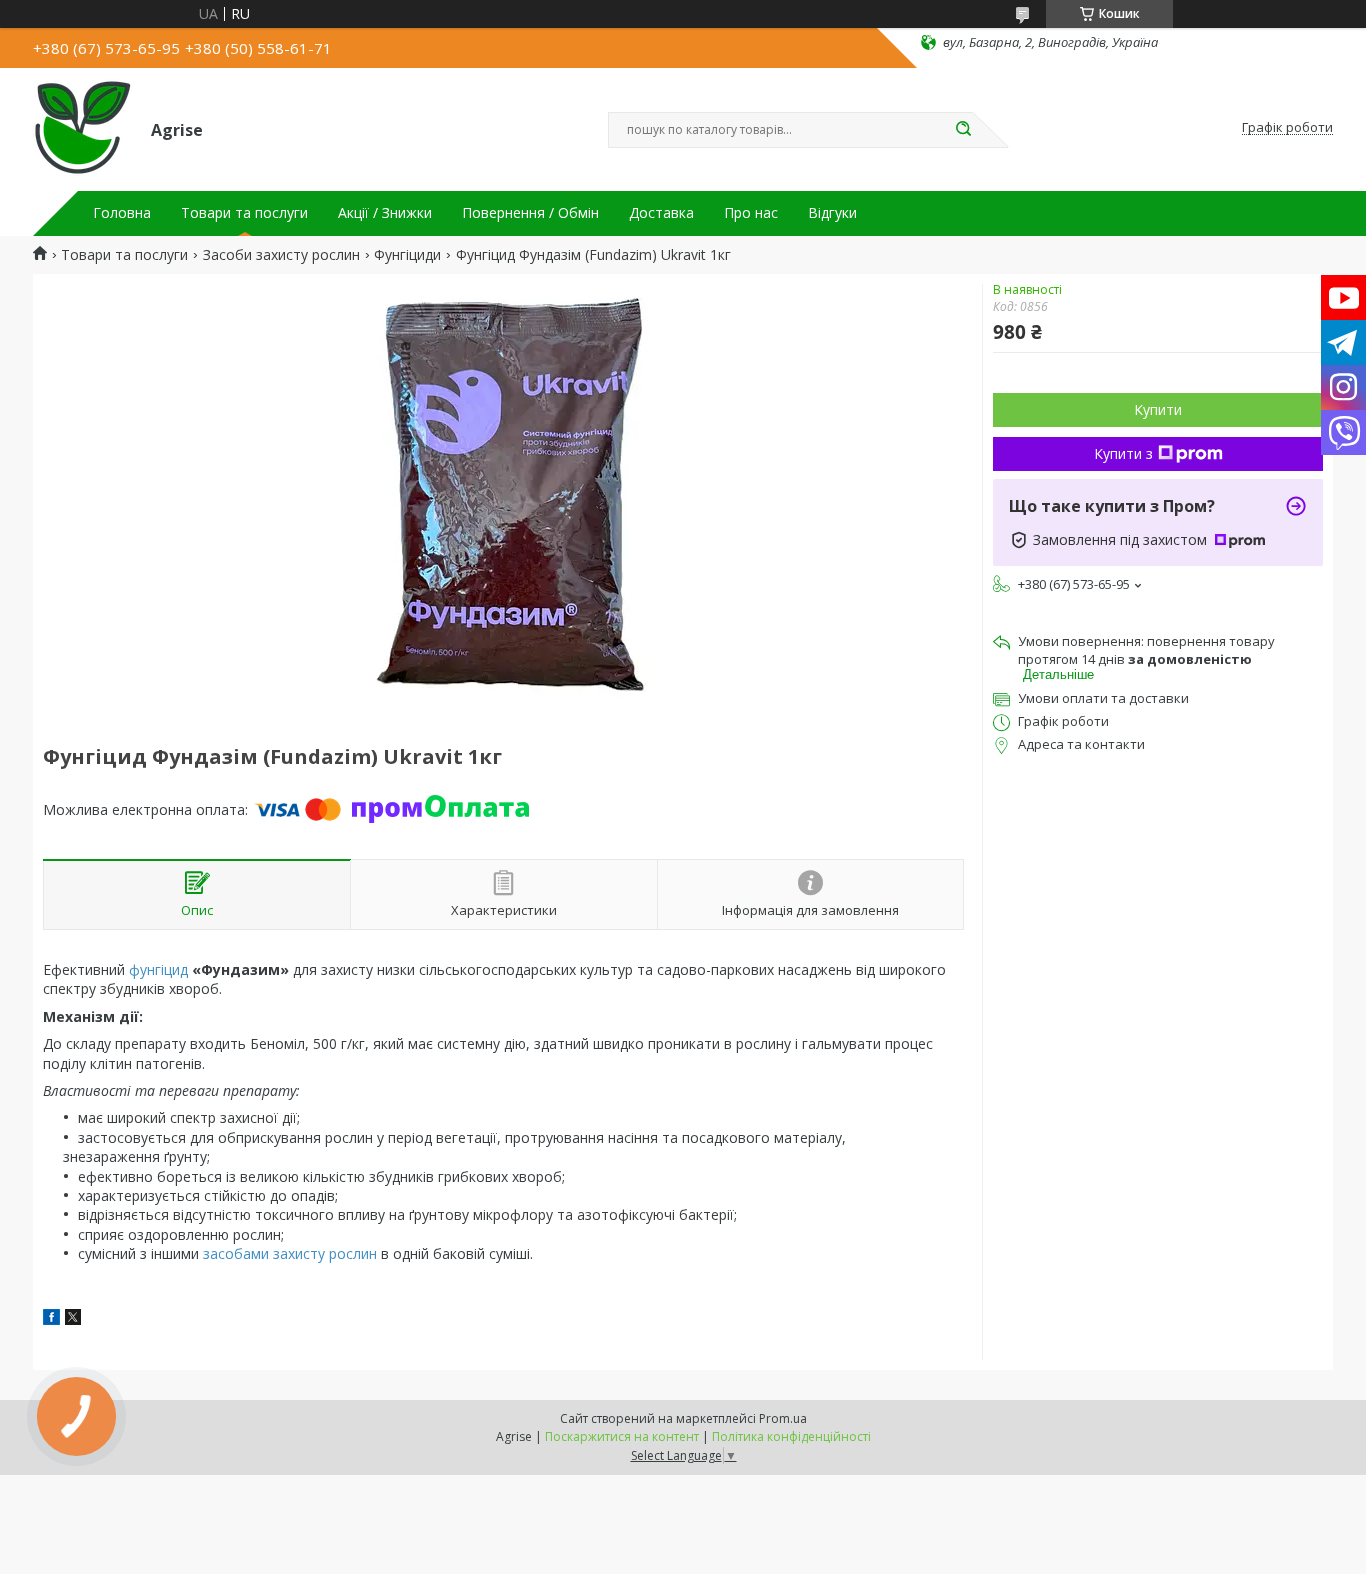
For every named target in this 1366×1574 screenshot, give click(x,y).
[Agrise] (83, 128)
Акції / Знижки (385, 213)
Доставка (661, 213)
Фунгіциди (407, 255)
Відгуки (832, 213)
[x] (73, 1319)
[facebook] (51, 1319)
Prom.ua (783, 1418)
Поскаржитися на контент (622, 1436)
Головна (122, 213)
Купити (1158, 409)
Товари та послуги (244, 213)
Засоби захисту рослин (281, 255)
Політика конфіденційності (791, 1436)
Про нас (751, 213)
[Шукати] (963, 130)
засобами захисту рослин (290, 1253)
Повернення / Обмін (530, 213)
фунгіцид (158, 969)
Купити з (1123, 453)
